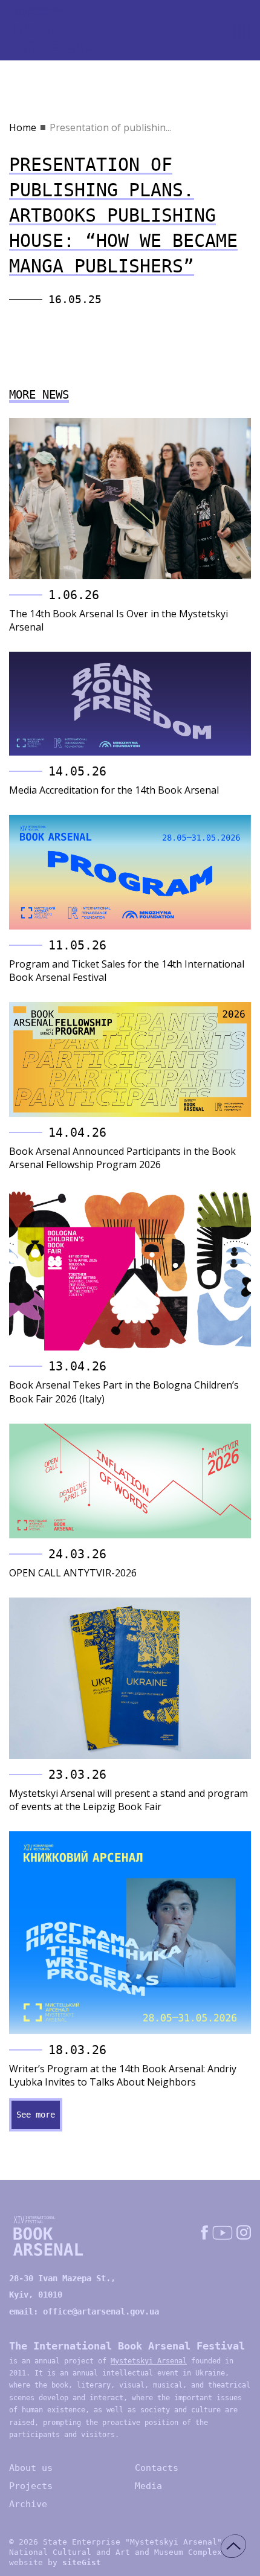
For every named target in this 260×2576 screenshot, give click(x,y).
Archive (28, 2504)
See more (36, 2115)
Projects (31, 2486)
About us (31, 2468)
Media (148, 2486)
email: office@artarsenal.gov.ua (84, 2311)
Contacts (157, 2468)
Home (23, 127)
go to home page (54, 31)
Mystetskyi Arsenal (149, 2361)
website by (55, 2562)
